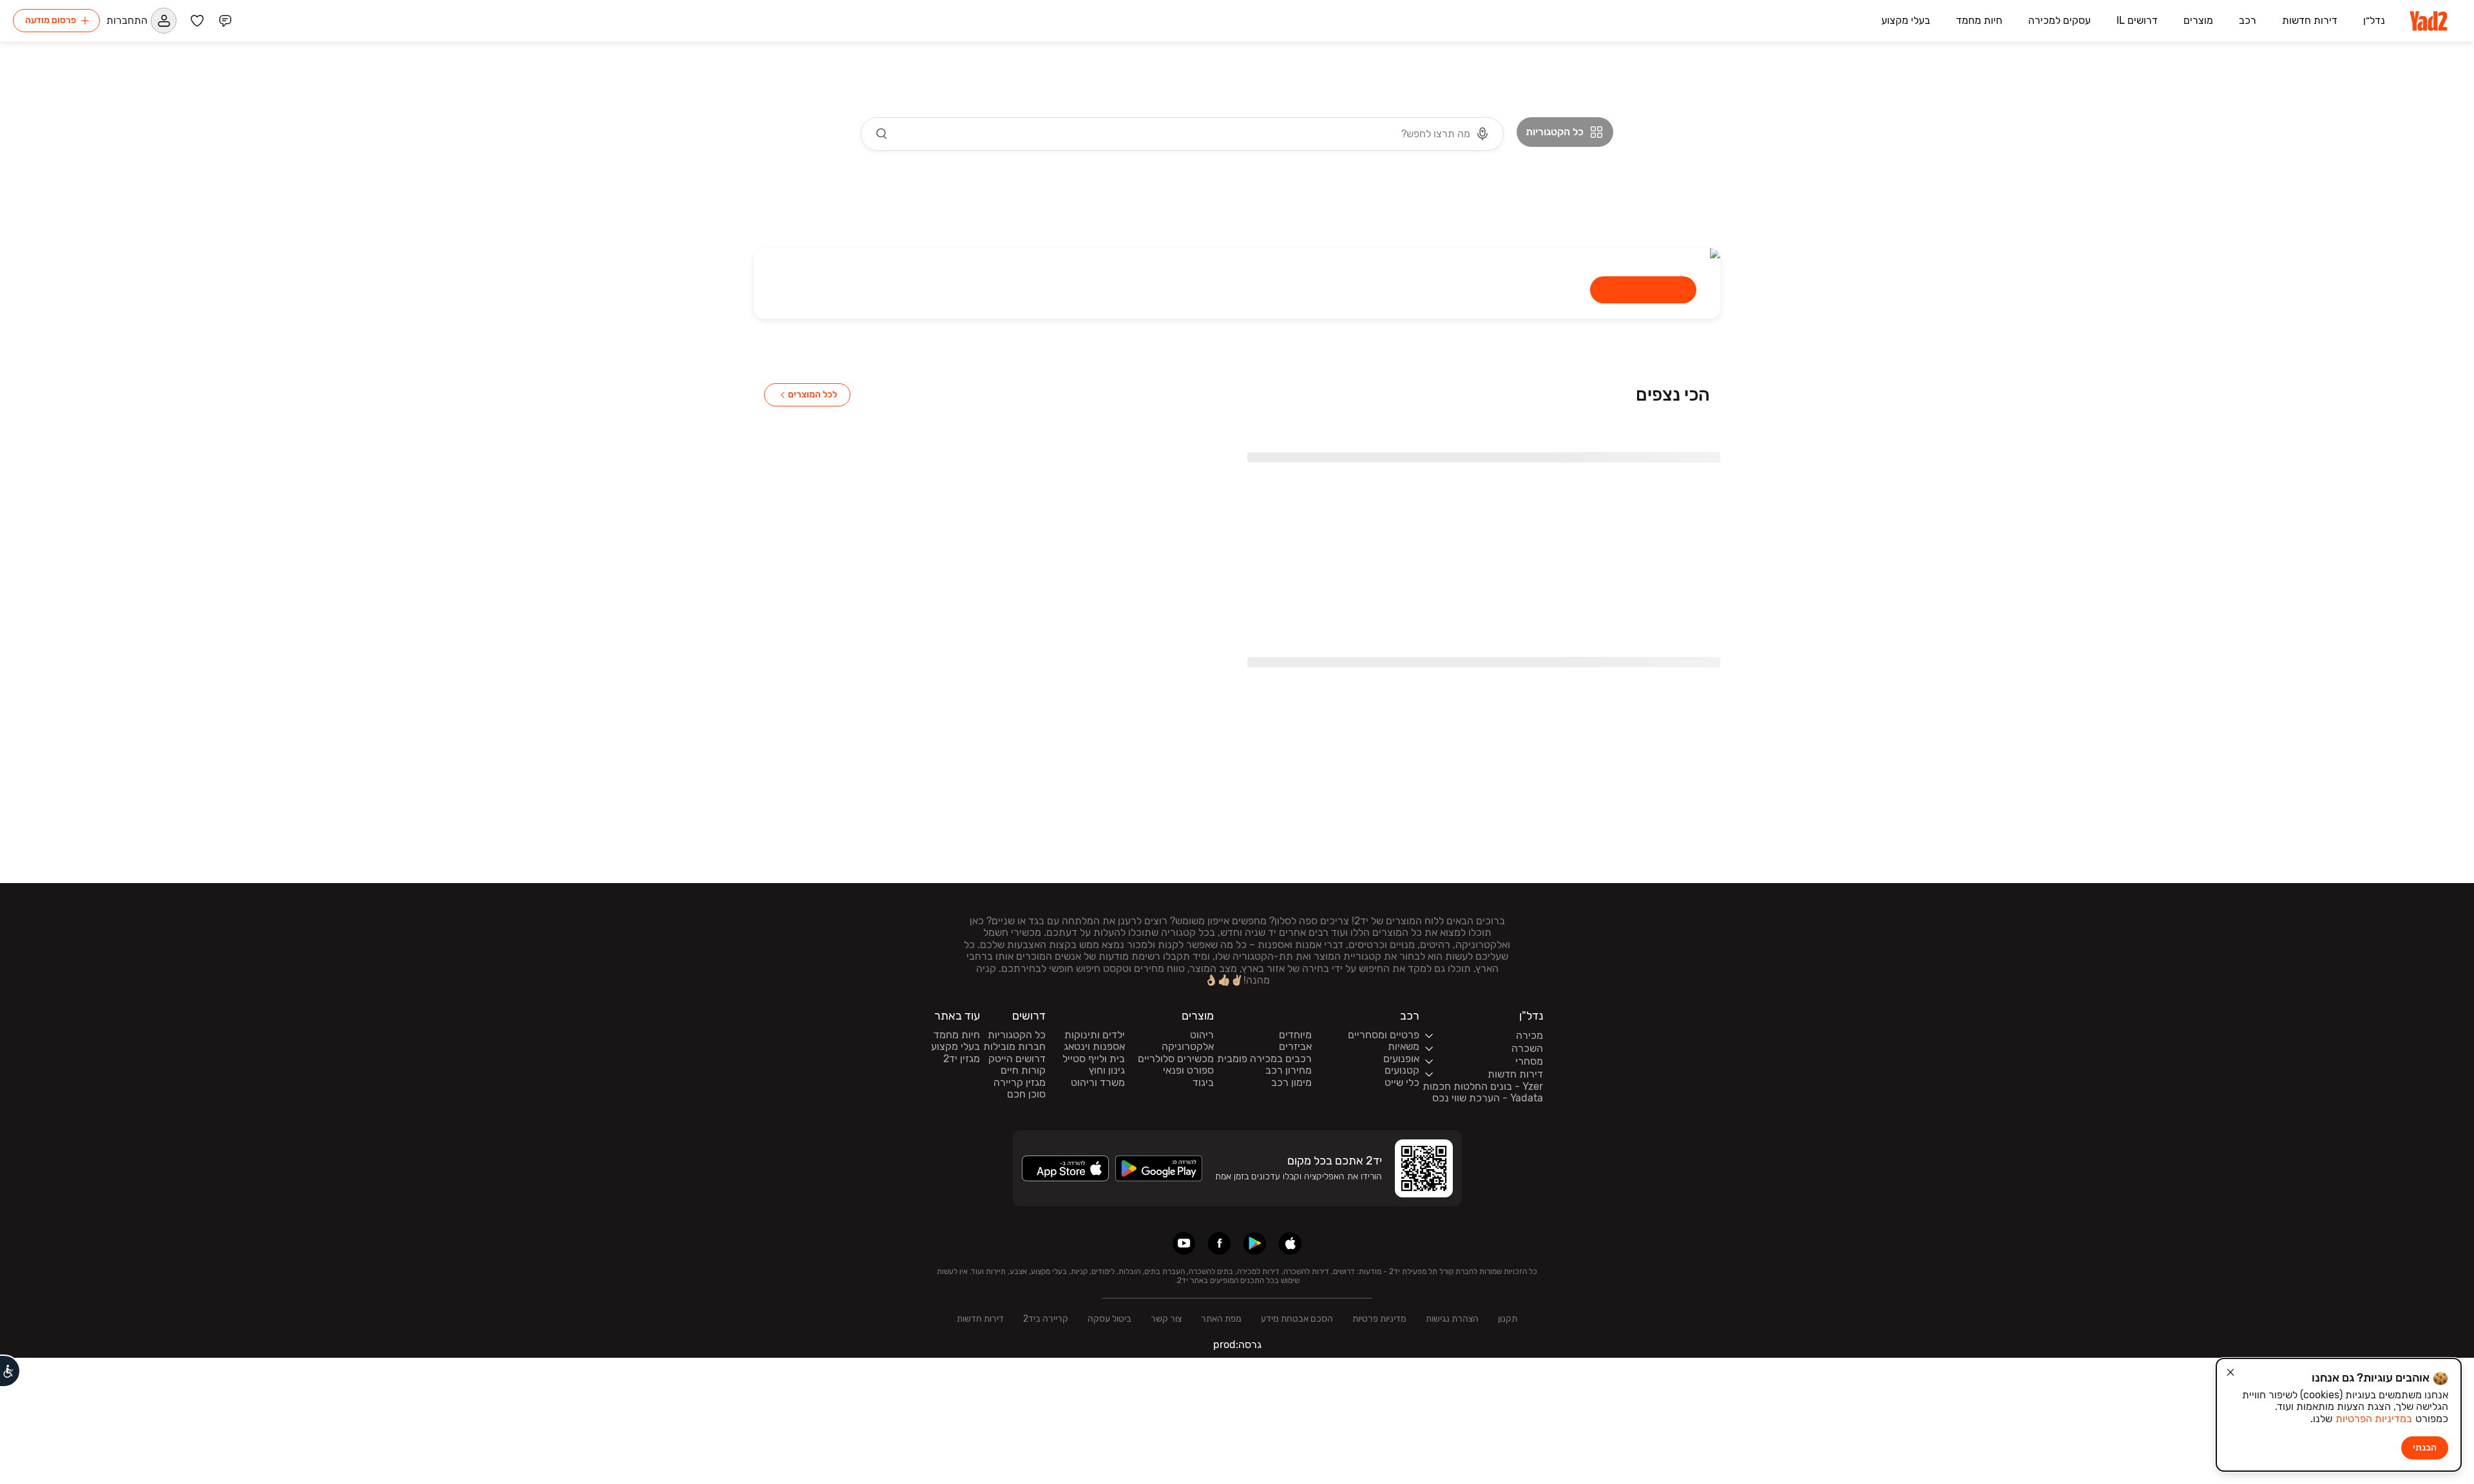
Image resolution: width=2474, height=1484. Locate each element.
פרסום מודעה (51, 20)
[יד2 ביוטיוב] (1184, 1243)
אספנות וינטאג (1094, 1047)
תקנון (1508, 1319)
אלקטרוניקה (1188, 1047)
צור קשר (1166, 1319)
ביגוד (1203, 1083)
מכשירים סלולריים (1176, 1059)
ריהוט (1202, 1035)
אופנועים (1401, 1059)
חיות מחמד (957, 1035)
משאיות (1404, 1047)
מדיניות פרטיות (1379, 1319)
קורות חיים (1023, 1070)
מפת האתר (1221, 1319)
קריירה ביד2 (1046, 1319)
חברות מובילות (1014, 1047)
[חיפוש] (882, 134)
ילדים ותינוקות (1095, 1035)
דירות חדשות (980, 1319)
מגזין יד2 (962, 1059)
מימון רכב (1291, 1083)
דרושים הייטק (1017, 1059)
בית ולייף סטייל (1094, 1059)
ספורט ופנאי (1188, 1070)
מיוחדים (1295, 1035)
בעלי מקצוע (955, 1047)
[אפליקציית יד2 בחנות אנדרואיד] (1255, 1243)
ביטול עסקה (1109, 1319)
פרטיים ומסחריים (1384, 1035)
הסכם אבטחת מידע (1297, 1319)
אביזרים (1295, 1047)
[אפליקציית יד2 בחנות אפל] (1290, 1243)
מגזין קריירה (1020, 1083)
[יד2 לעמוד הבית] (2430, 21)
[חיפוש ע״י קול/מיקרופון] (1482, 134)
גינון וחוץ (1107, 1070)
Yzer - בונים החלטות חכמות (1483, 1087)
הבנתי (2425, 1448)
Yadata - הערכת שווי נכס (1488, 1098)
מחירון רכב (1289, 1070)
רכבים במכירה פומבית (1264, 1059)
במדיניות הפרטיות (2374, 1419)
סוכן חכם (1026, 1094)
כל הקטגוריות (1017, 1035)
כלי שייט (1402, 1083)
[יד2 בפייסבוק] (1219, 1243)
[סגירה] (2230, 1373)
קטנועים (1402, 1070)
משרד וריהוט (1098, 1083)
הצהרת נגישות (1452, 1319)
